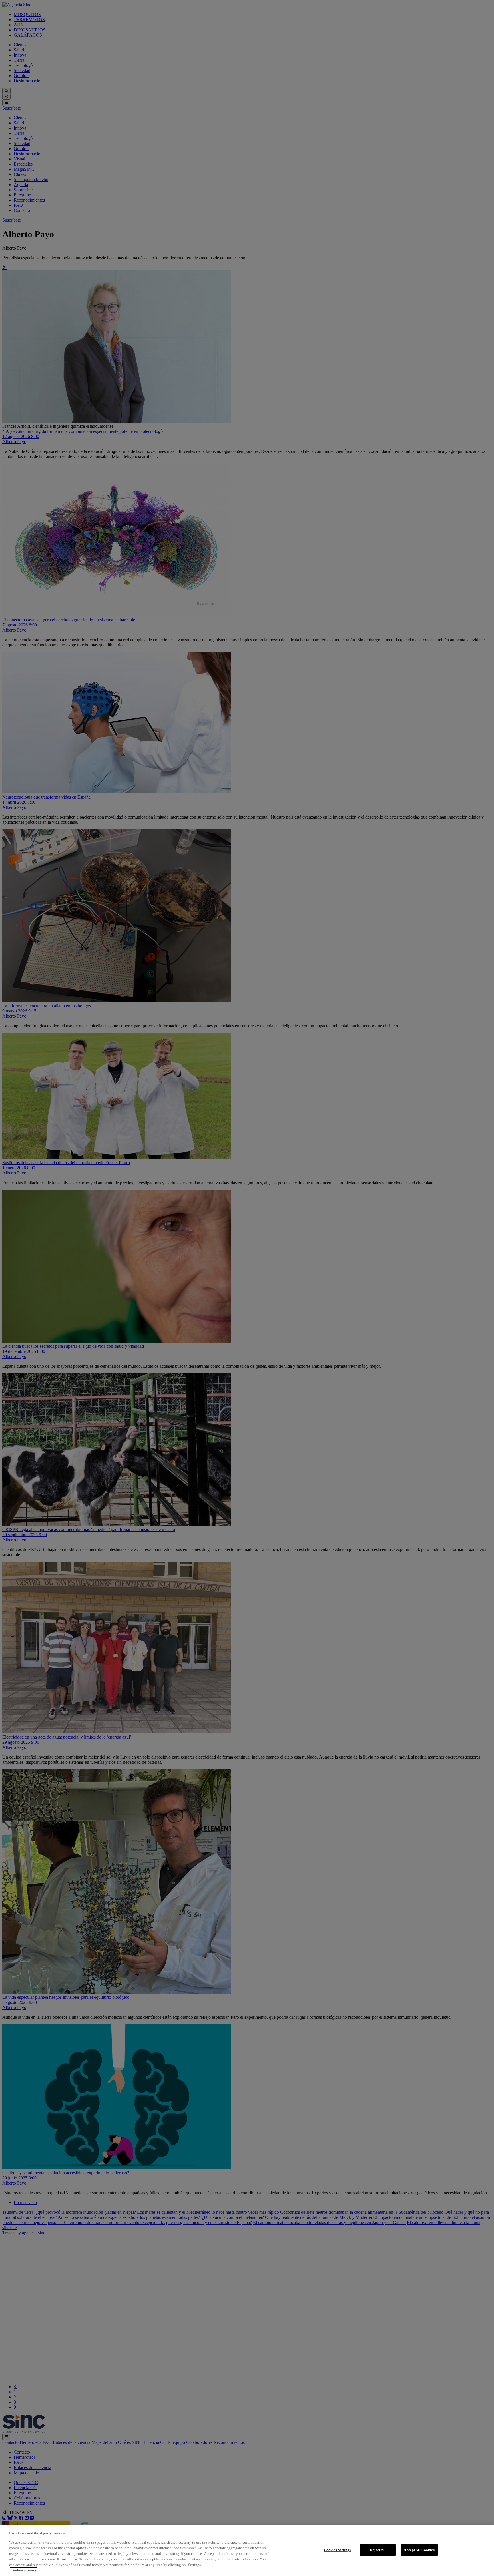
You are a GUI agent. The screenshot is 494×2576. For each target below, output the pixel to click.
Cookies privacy (24, 2570)
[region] (247, 2550)
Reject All (378, 2550)
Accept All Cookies (419, 2550)
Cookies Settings (337, 2550)
